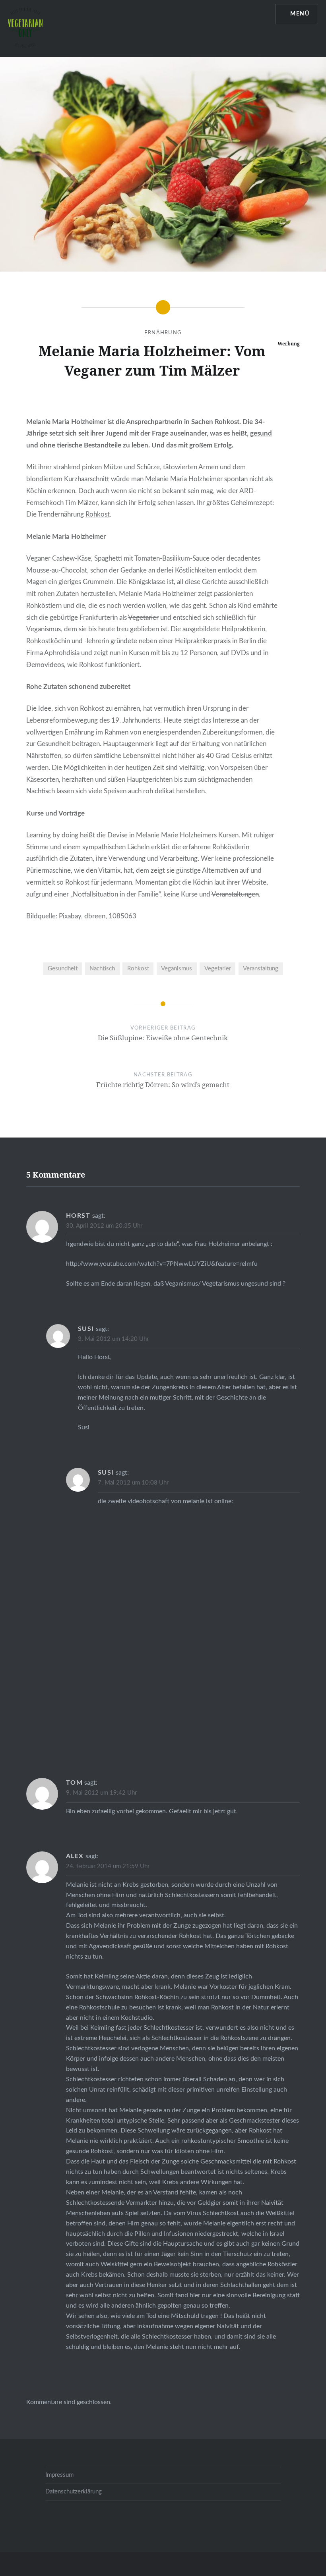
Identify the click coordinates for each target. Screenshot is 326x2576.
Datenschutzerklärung (74, 2492)
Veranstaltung (261, 969)
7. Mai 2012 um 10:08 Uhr (133, 1483)
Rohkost (98, 514)
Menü (300, 14)
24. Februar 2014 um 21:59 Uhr (108, 1866)
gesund (261, 433)
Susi (86, 1329)
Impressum (59, 2475)
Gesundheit (54, 744)
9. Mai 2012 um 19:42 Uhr (101, 1793)
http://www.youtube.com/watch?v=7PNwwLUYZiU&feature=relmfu (162, 1264)
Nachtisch (41, 791)
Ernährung (163, 333)
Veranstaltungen (235, 894)
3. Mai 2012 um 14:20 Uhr (113, 1339)
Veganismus (44, 629)
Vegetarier (143, 618)
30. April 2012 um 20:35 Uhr (104, 1226)
